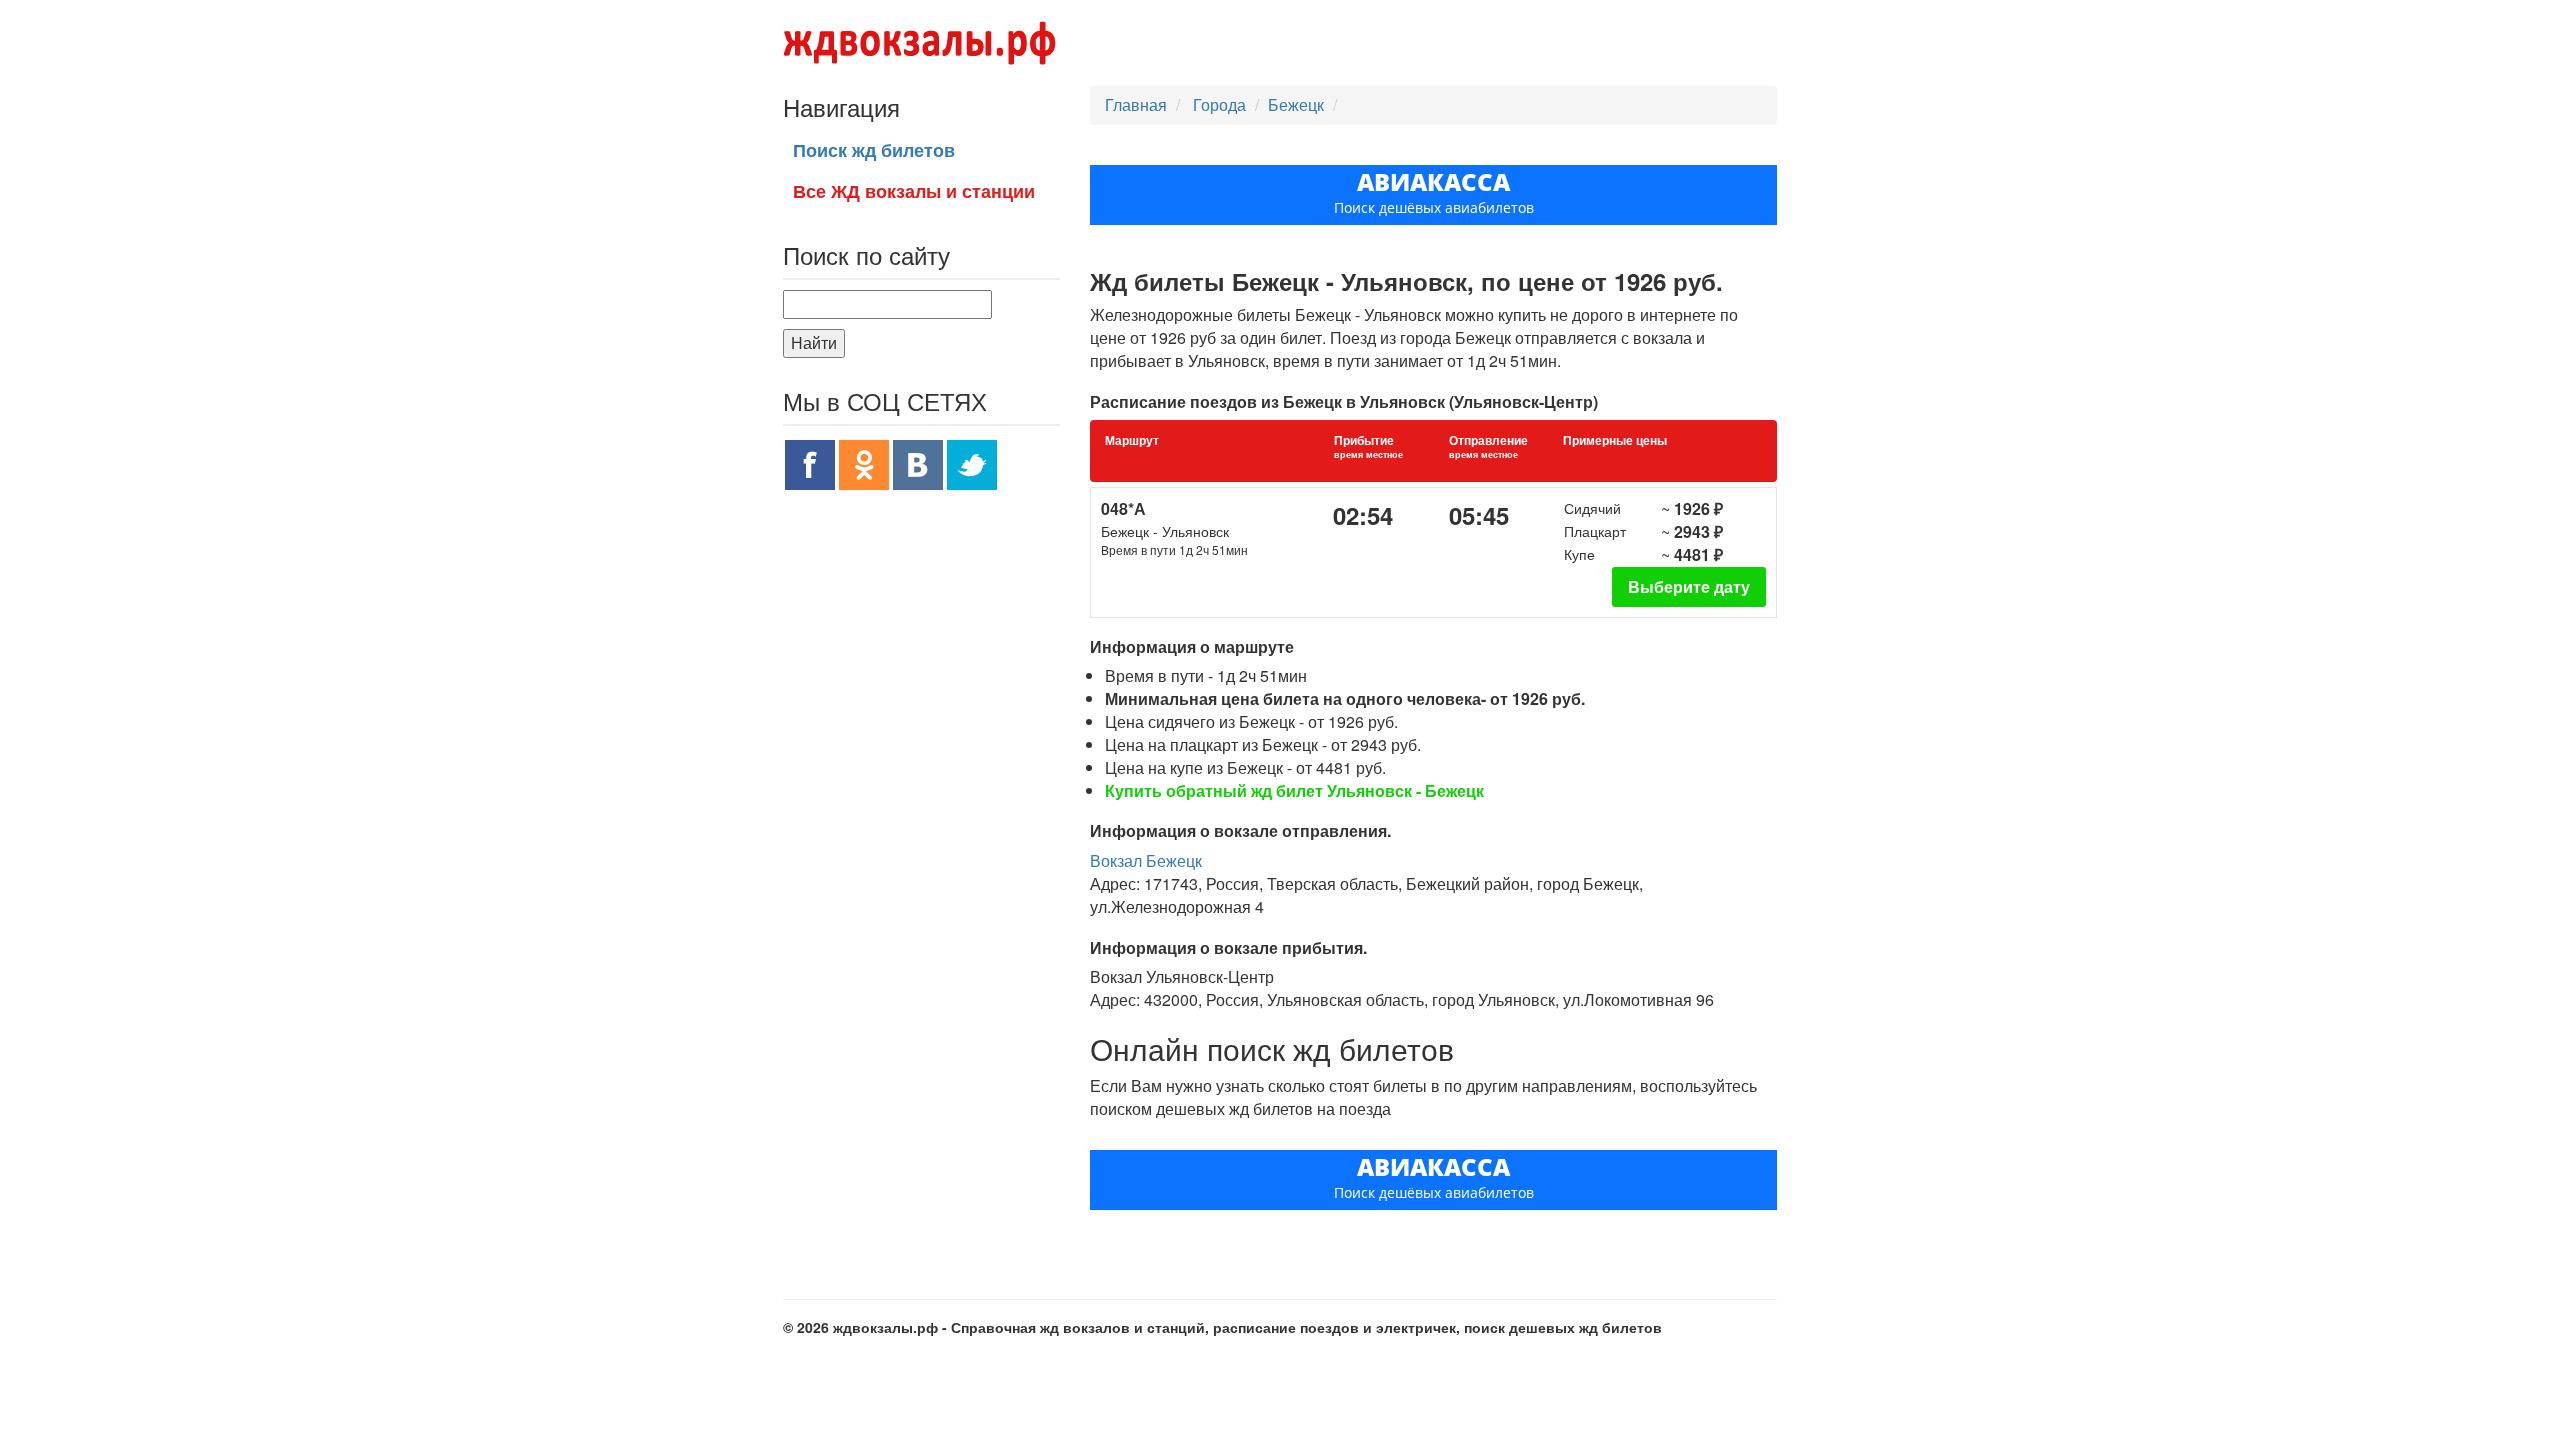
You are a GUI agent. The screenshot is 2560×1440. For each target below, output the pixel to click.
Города (1221, 104)
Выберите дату (1689, 586)
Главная (1136, 104)
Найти (814, 342)
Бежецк (1296, 104)
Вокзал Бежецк (1146, 860)
